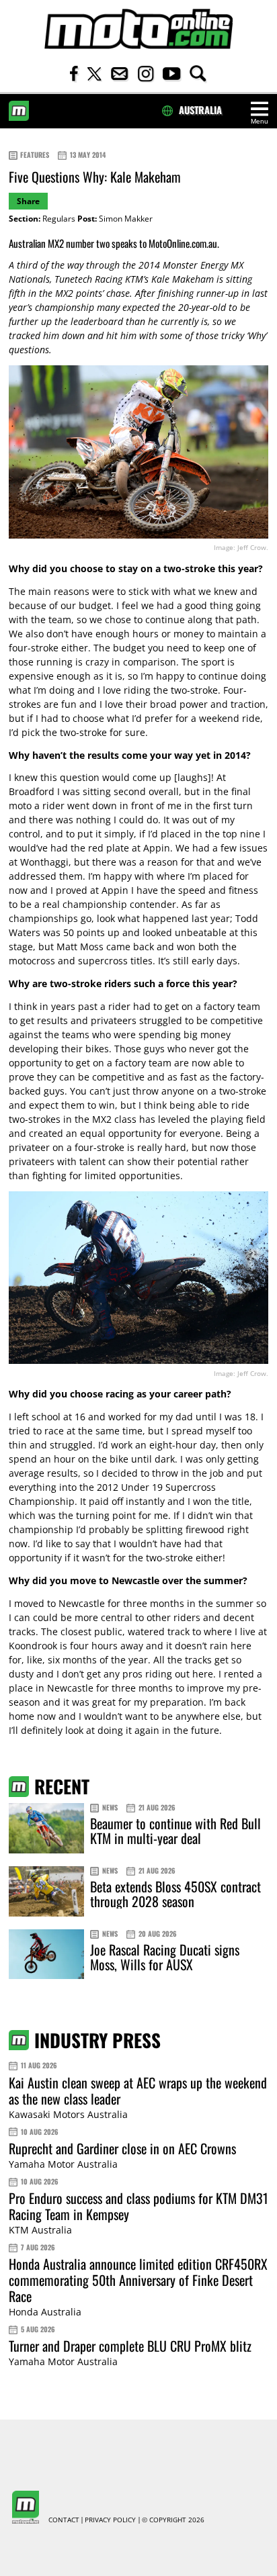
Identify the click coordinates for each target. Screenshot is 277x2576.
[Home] (138, 29)
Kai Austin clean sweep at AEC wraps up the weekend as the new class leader (138, 2090)
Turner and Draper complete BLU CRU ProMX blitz (130, 2346)
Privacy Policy (110, 2520)
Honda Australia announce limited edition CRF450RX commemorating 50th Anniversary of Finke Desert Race (138, 2280)
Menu (260, 121)
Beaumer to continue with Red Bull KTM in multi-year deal (175, 1831)
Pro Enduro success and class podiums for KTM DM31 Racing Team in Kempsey (138, 2206)
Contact (64, 2520)
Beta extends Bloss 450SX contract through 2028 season (175, 1894)
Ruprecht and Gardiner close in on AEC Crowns (122, 2148)
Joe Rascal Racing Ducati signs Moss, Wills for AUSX (165, 1957)
